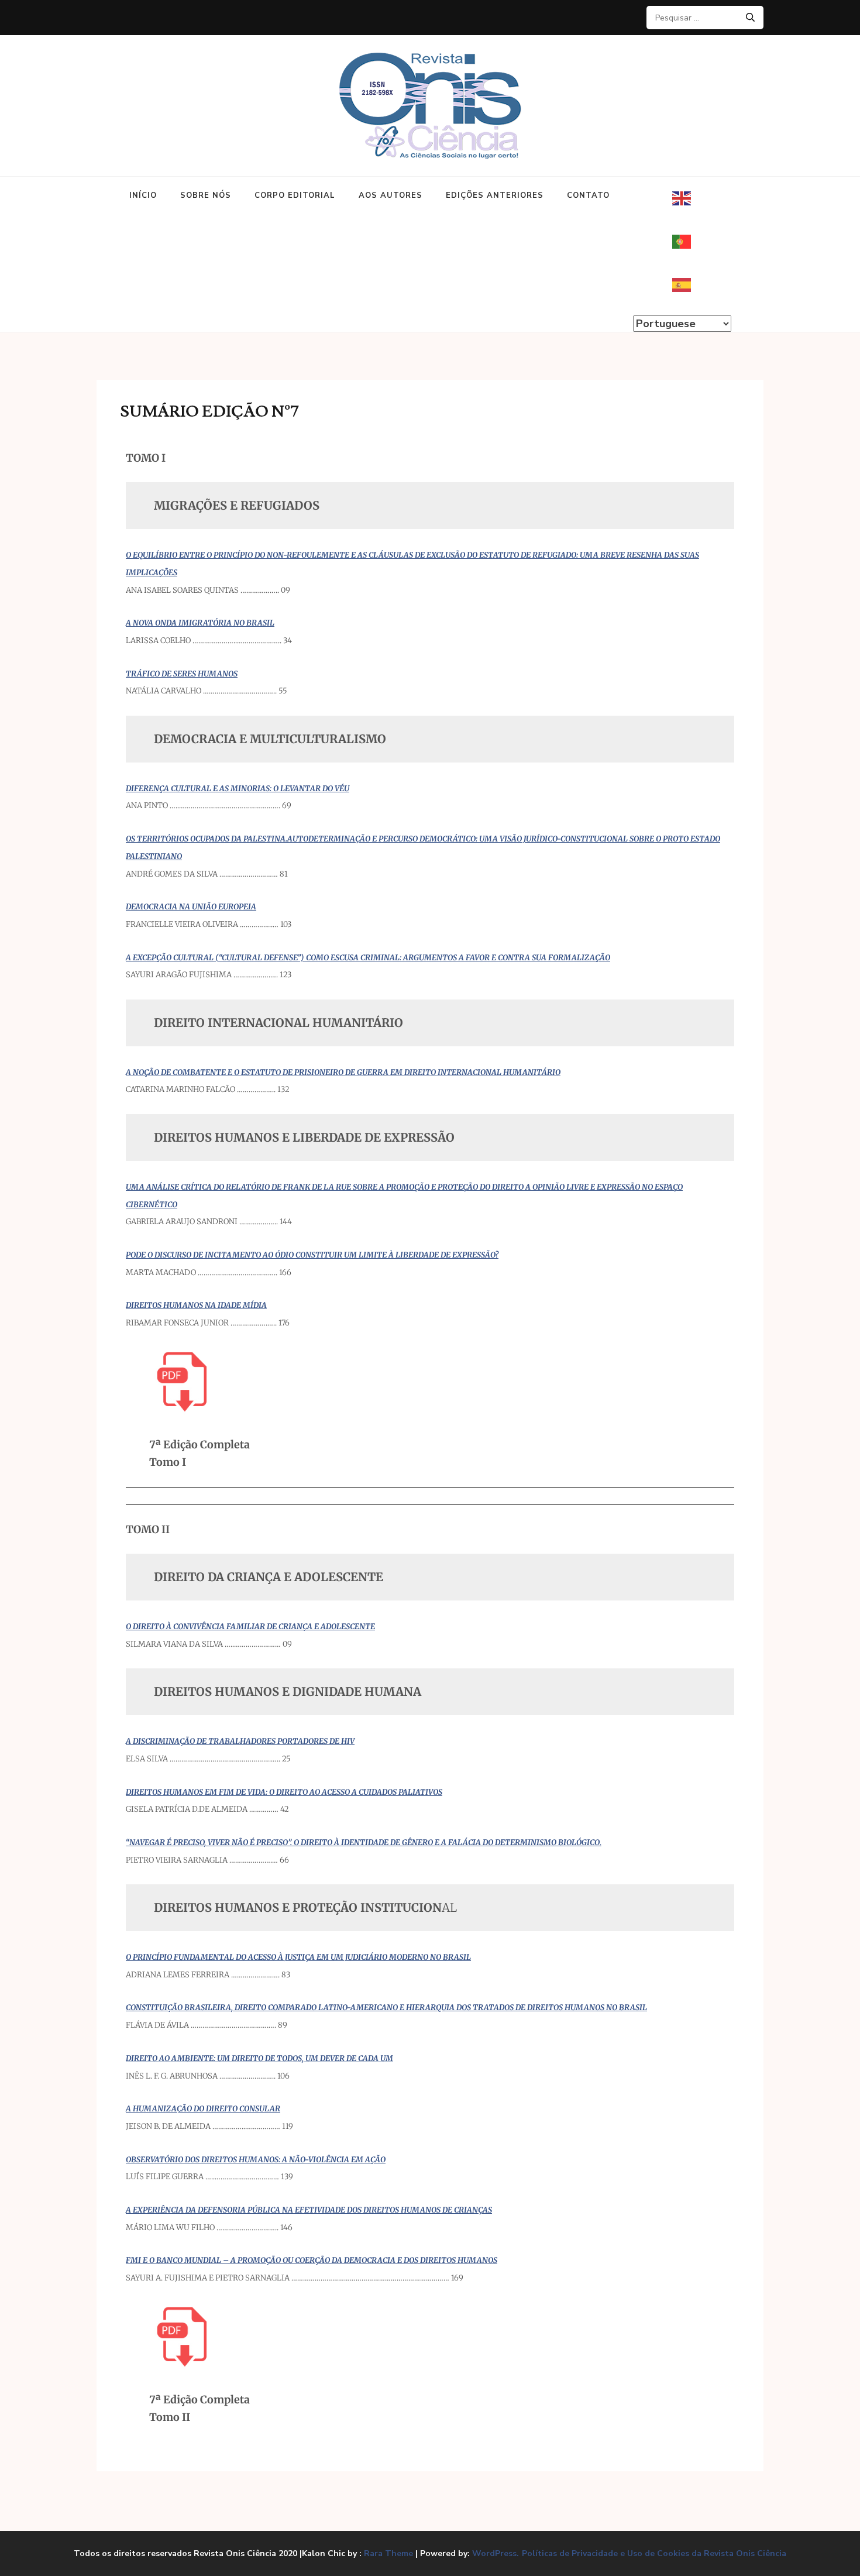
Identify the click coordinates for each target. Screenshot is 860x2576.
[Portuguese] (682, 242)
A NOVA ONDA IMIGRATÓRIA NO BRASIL (200, 623)
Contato (588, 195)
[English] (682, 198)
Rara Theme (388, 2553)
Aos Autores (391, 195)
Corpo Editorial (295, 195)
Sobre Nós (206, 195)
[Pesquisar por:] (701, 18)
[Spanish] (682, 285)
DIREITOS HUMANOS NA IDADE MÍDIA (196, 1305)
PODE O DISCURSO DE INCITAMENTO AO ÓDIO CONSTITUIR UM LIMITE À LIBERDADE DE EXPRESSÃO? (312, 1255)
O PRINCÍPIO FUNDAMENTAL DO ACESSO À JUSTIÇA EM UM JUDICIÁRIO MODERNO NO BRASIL (298, 1957)
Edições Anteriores (495, 195)
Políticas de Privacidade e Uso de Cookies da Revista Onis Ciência (654, 2554)
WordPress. (496, 2553)
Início (143, 195)
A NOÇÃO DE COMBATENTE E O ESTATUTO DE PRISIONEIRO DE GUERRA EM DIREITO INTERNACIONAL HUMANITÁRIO (343, 1072)
